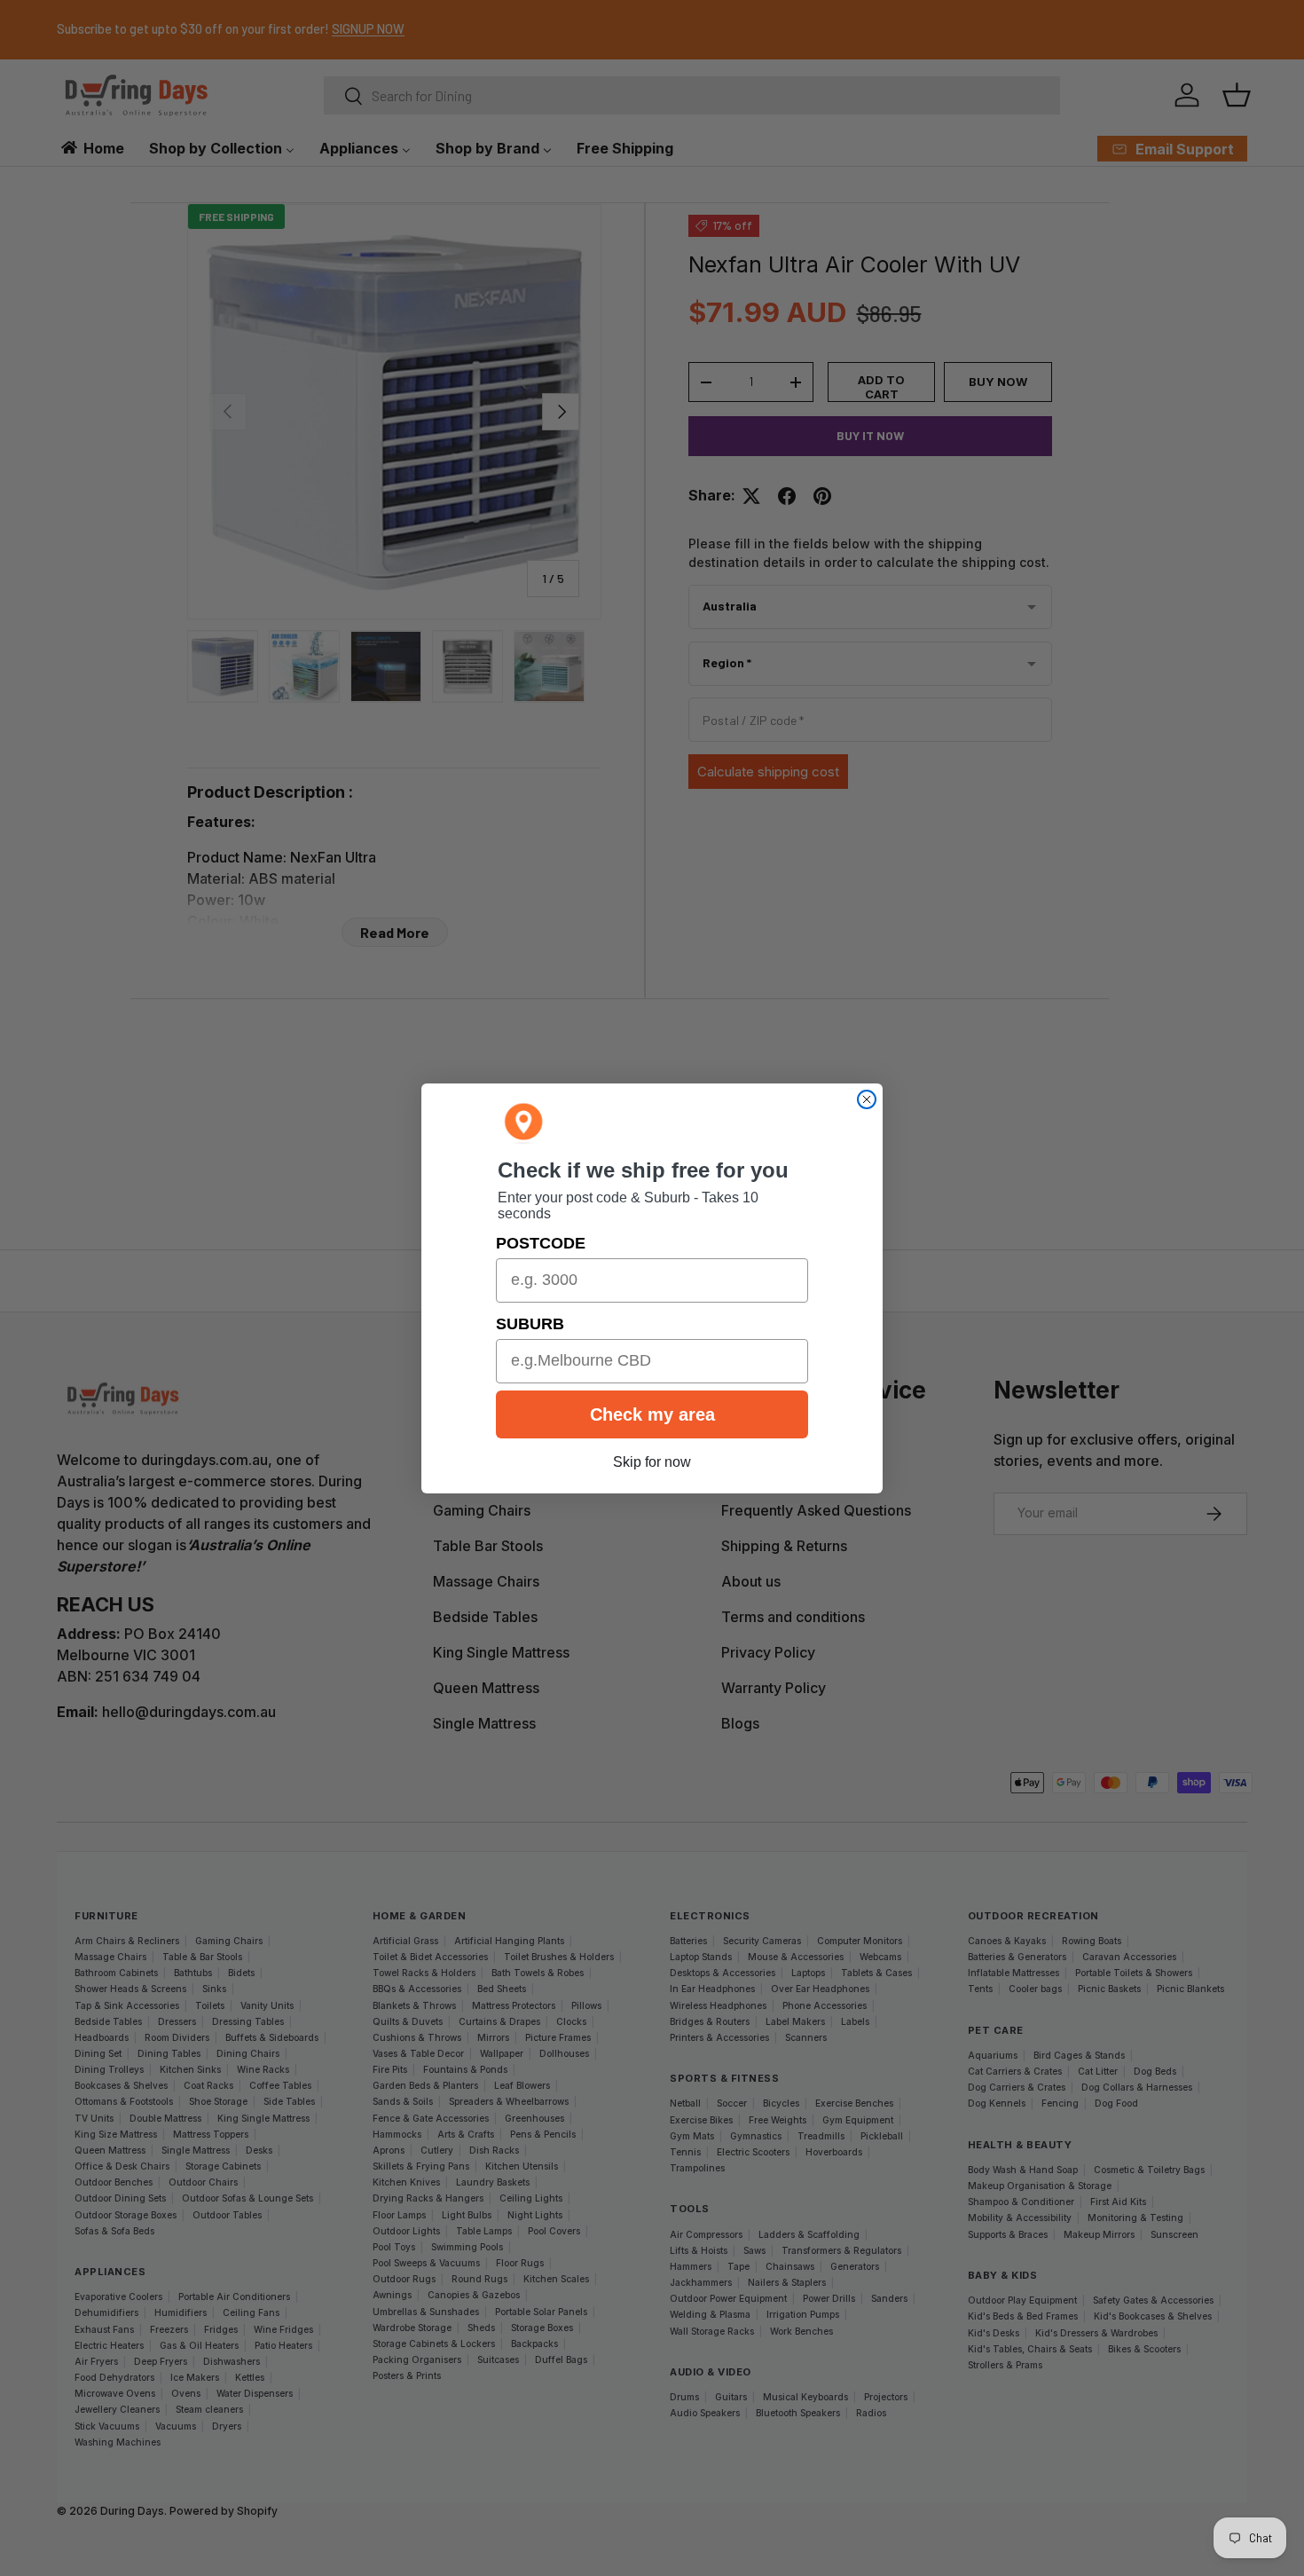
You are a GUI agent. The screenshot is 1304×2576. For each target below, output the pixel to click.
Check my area (652, 1414)
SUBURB (530, 1324)
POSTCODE (541, 1243)
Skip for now (652, 1462)
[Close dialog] (867, 1099)
